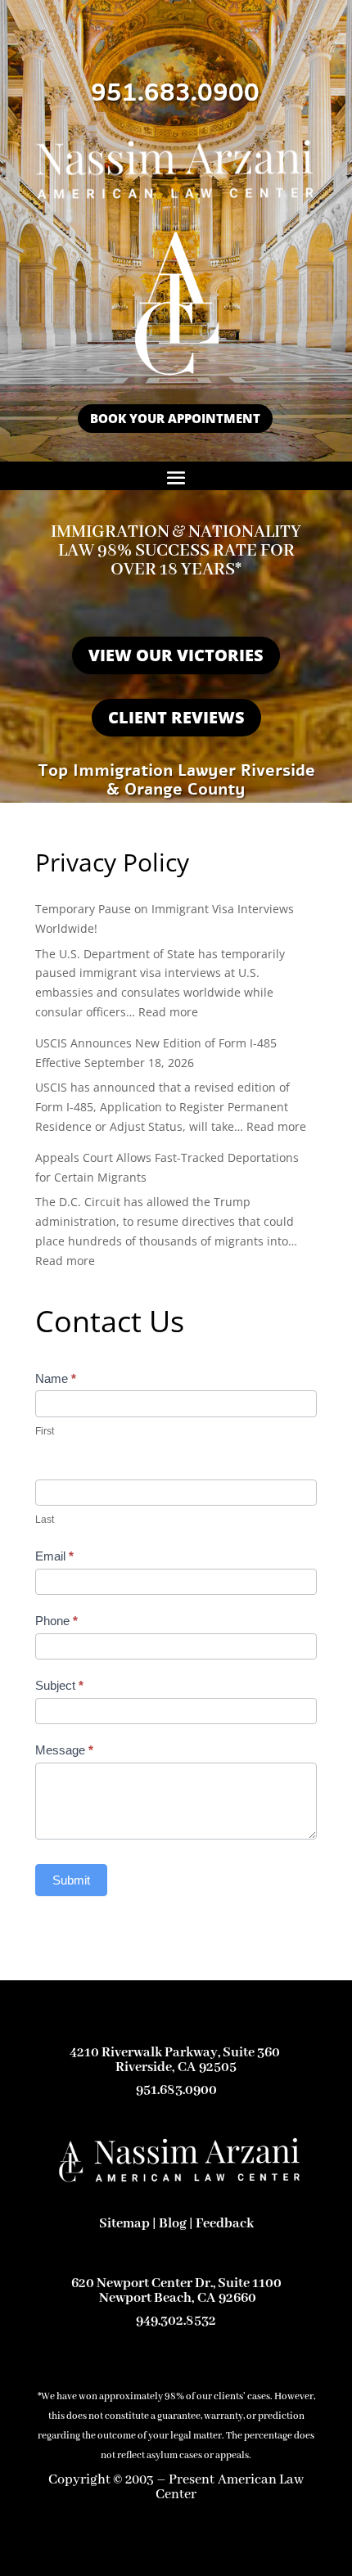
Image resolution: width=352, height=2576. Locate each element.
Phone (56, 1621)
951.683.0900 (175, 94)
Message (64, 1750)
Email (54, 1556)
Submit (71, 1880)
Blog (173, 2224)
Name (56, 1378)
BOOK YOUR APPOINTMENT (175, 418)
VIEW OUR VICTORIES (176, 655)
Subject (59, 1685)
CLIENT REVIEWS (176, 717)
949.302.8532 (176, 2321)
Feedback (225, 2224)
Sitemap (124, 2224)
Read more (168, 1012)
